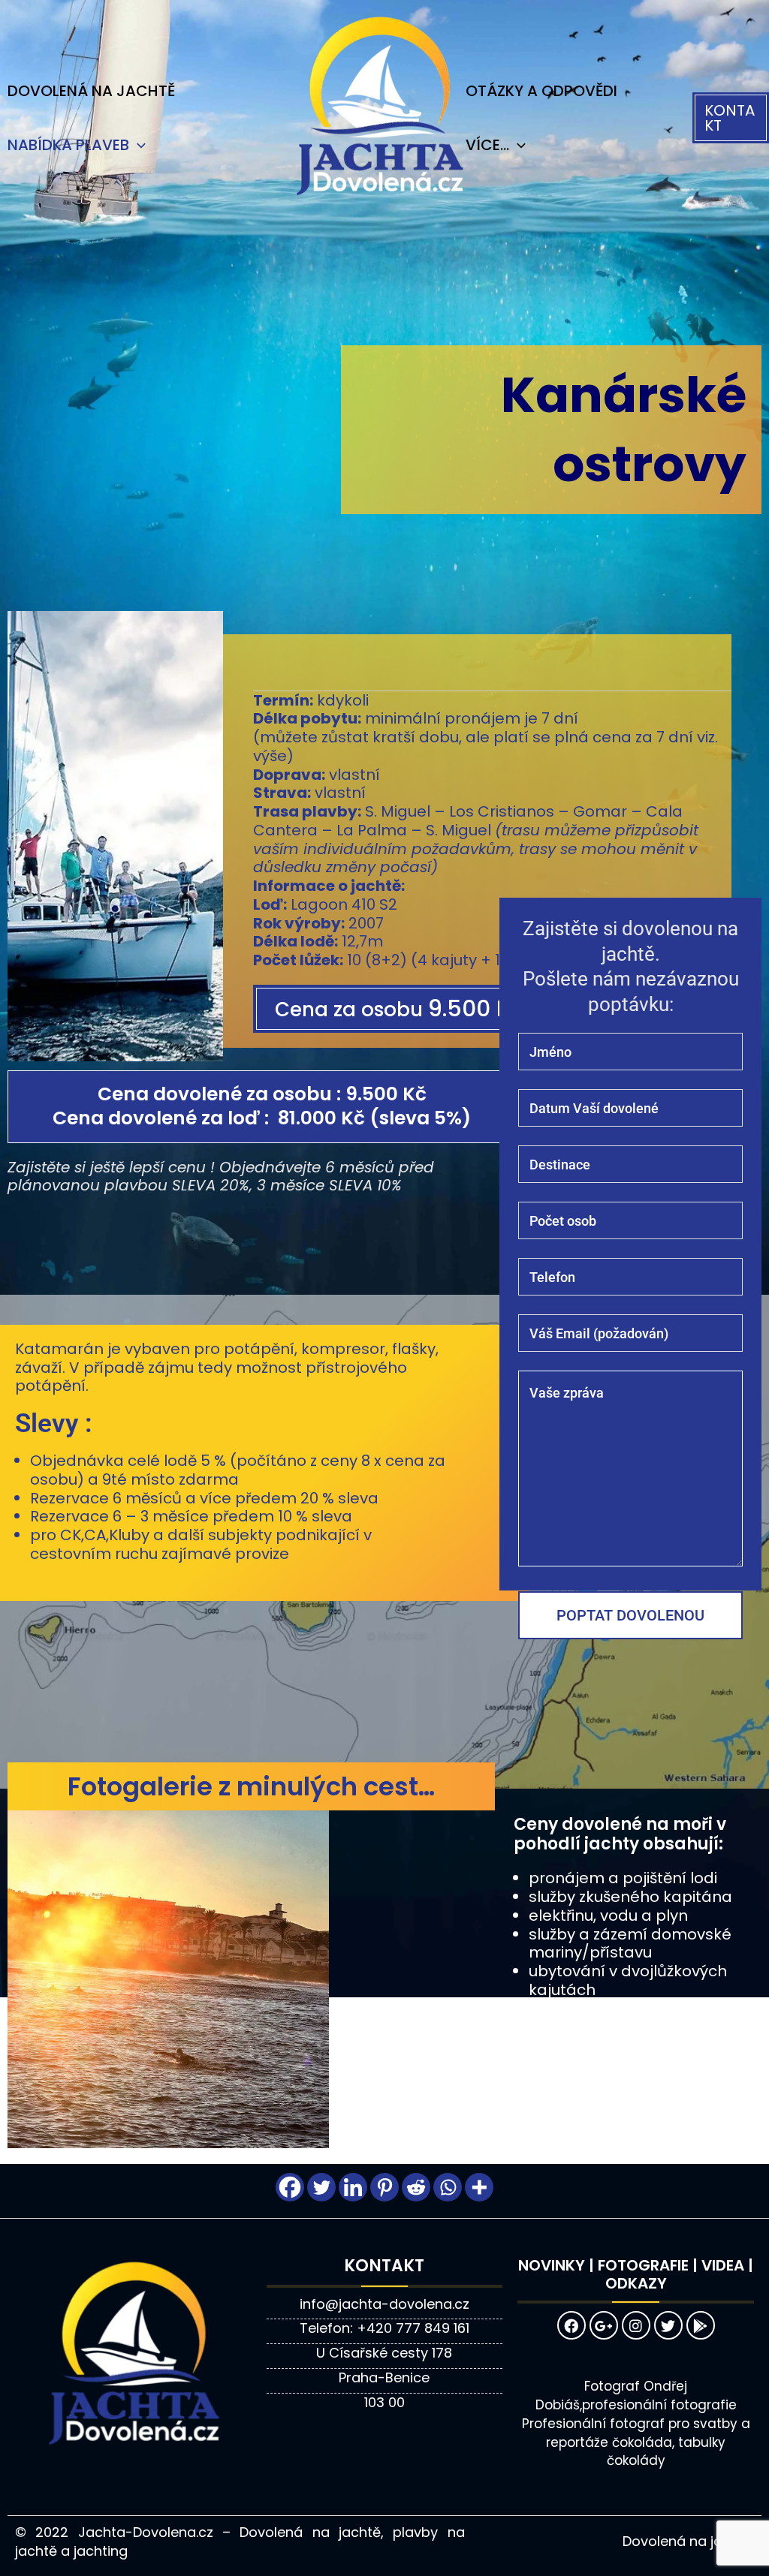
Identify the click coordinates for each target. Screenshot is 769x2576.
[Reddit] (416, 2187)
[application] (137, 145)
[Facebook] (290, 2187)
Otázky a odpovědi (541, 91)
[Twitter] (321, 2187)
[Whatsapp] (448, 2187)
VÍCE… (487, 145)
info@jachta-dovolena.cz (384, 2304)
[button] (731, 118)
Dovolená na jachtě (91, 91)
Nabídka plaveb (68, 145)
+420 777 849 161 (413, 2328)
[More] (479, 2187)
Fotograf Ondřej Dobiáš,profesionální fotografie (636, 2395)
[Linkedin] (353, 2187)
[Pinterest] (384, 2187)
